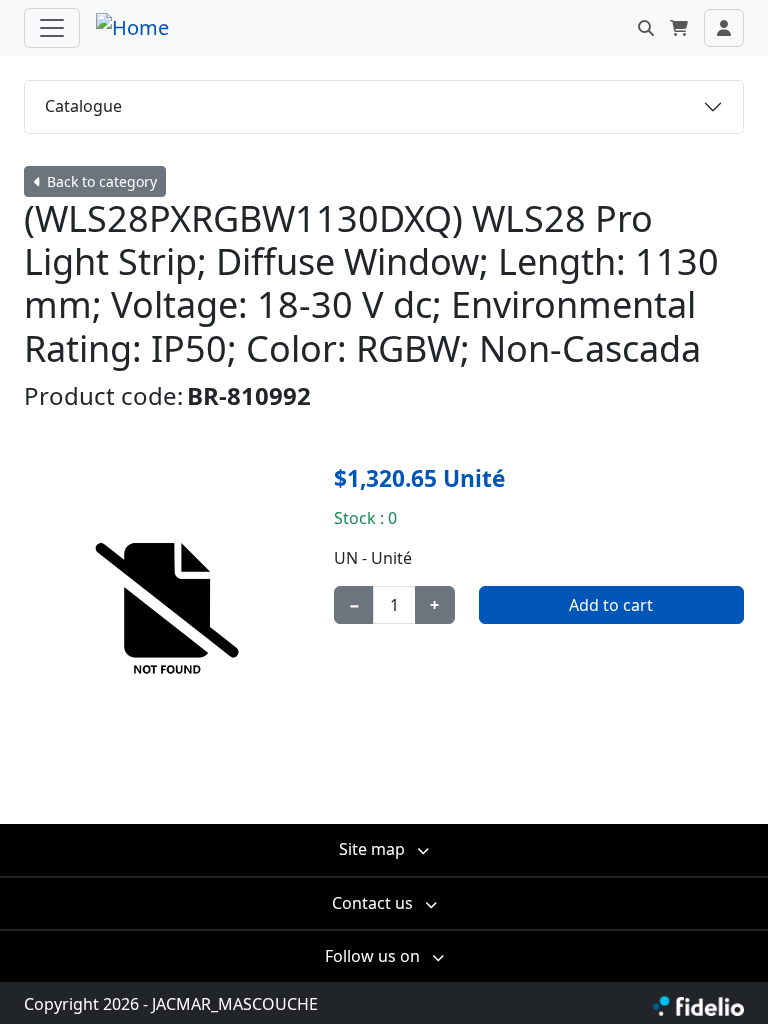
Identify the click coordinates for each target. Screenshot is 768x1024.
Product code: (103, 395)
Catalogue (83, 106)
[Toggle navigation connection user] (724, 28)
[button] (646, 28)
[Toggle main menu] (52, 28)
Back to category (100, 181)
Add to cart (611, 605)
